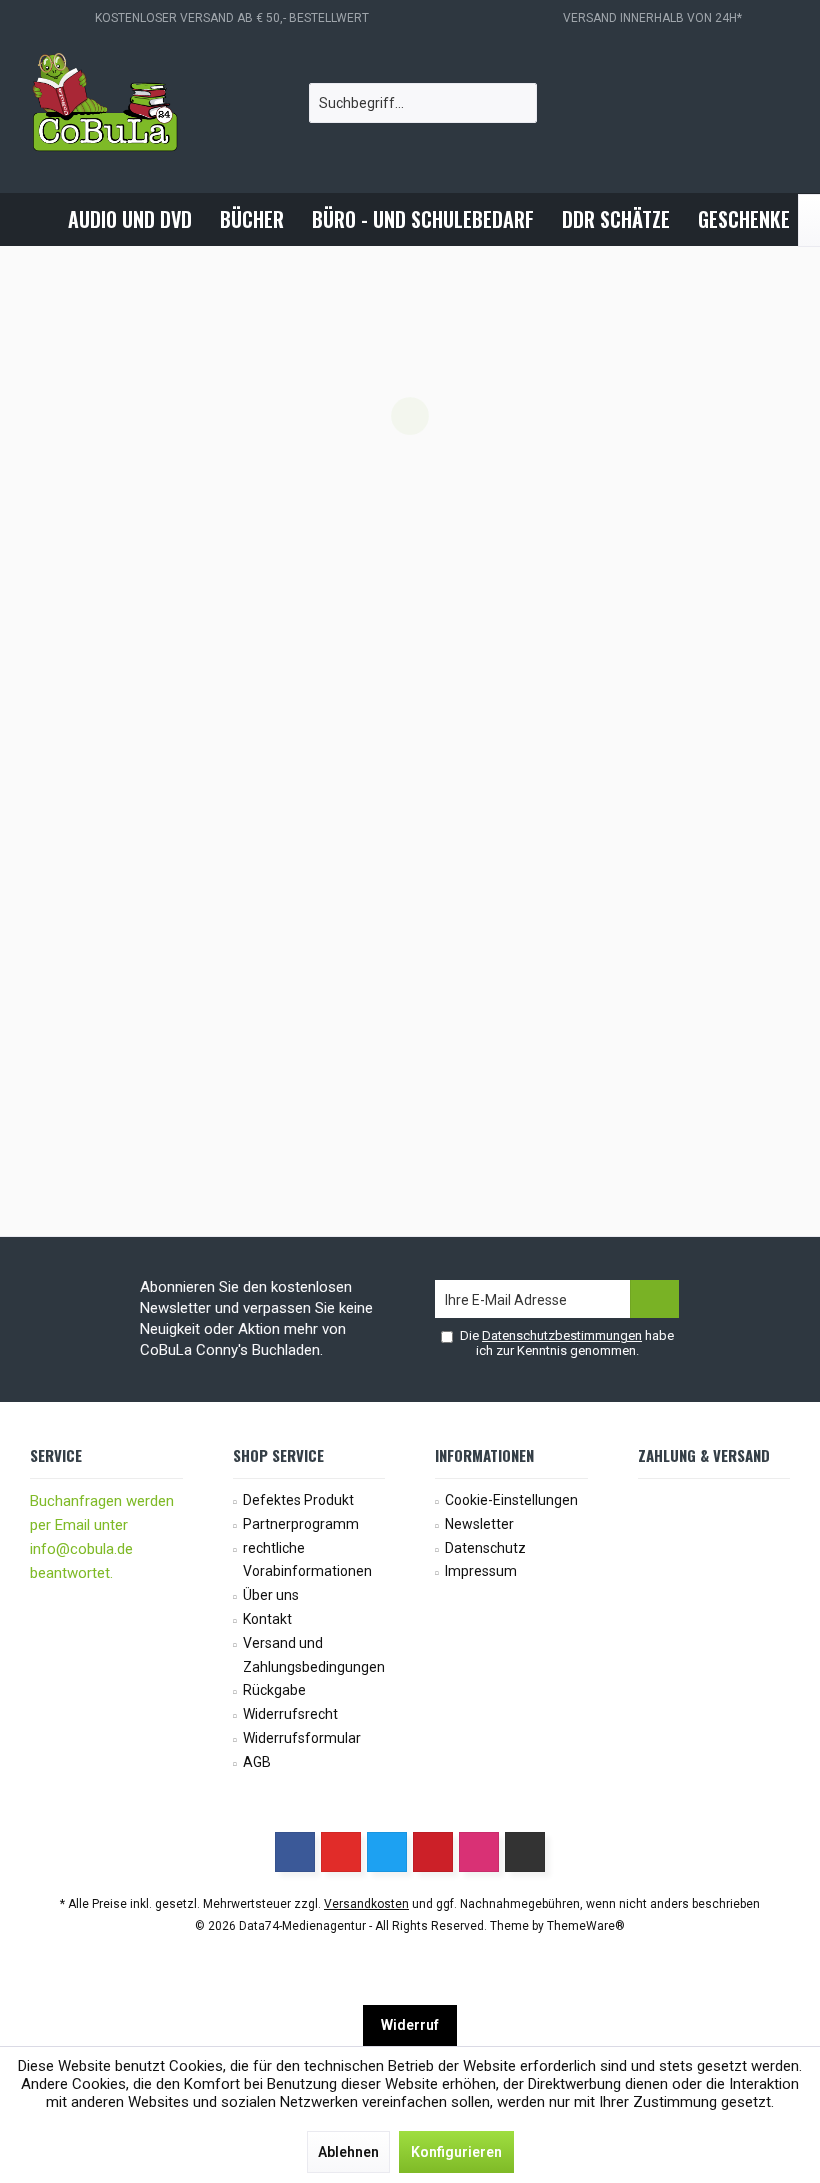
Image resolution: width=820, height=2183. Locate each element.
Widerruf (410, 2025)
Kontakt (267, 1619)
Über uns (271, 1595)
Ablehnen (348, 2152)
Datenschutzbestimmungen (562, 1335)
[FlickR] (525, 1852)
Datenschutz (485, 1548)
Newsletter (479, 1524)
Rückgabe (274, 1690)
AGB (257, 1762)
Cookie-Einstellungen (511, 1500)
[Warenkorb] (769, 103)
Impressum (481, 1571)
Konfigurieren (456, 2152)
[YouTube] (341, 1852)
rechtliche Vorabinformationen (307, 1560)
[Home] (37, 219)
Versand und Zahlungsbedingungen (314, 1655)
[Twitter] (387, 1852)
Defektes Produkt (298, 1500)
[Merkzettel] (722, 103)
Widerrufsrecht (290, 1714)
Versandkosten (366, 1904)
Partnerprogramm (301, 1524)
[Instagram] (479, 1852)
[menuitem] (769, 103)
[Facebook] (295, 1852)
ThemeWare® (586, 1926)
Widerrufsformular (302, 1738)
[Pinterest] (433, 1852)
